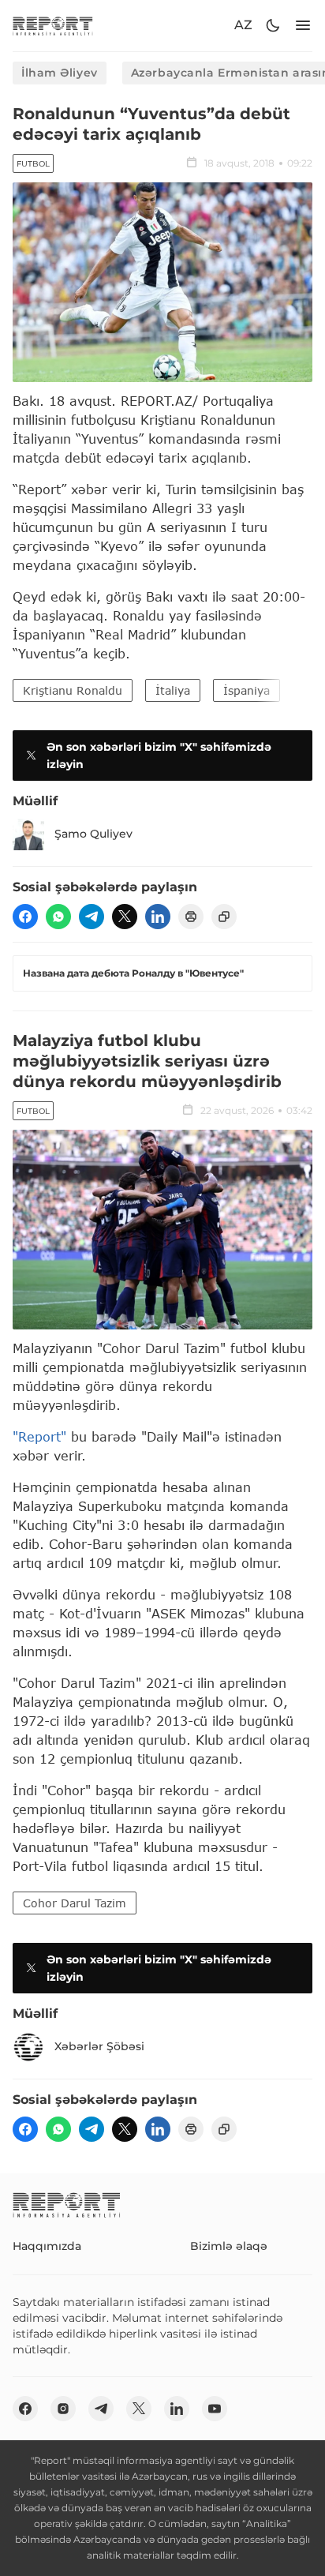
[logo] (53, 26)
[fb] (25, 917)
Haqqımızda (47, 2246)
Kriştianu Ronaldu (73, 690)
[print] (191, 917)
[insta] (63, 2409)
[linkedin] (158, 917)
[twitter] (125, 917)
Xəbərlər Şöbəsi (99, 2046)
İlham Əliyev (60, 73)
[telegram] (92, 917)
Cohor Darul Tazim (75, 1903)
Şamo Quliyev (93, 834)
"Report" (39, 1436)
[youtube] (215, 2409)
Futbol (33, 164)
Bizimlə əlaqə (229, 2246)
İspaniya (247, 690)
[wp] (58, 917)
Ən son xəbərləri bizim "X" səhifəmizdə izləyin (159, 756)
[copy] (224, 917)
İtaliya (173, 690)
